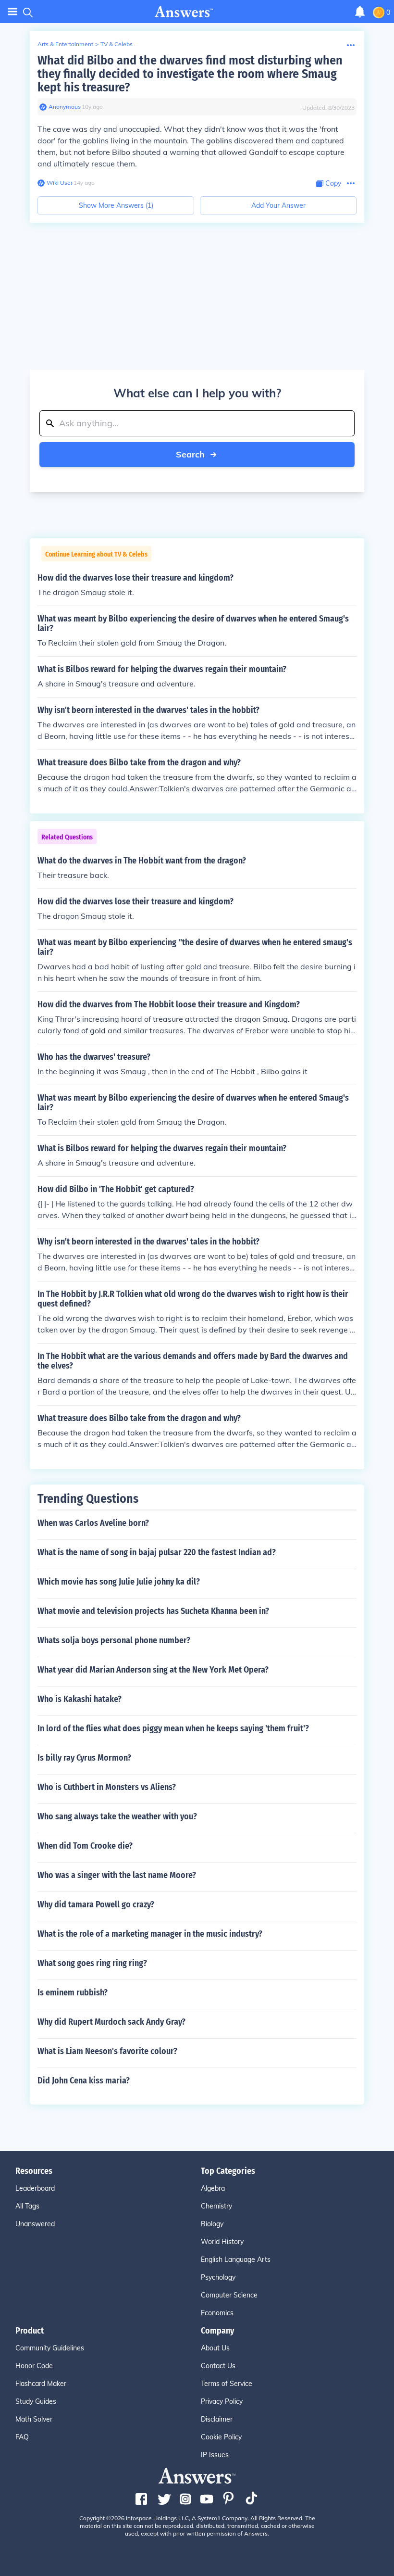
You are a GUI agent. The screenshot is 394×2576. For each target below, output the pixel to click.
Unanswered (35, 2224)
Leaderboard (35, 2188)
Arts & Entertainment (65, 44)
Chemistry (216, 2206)
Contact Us (218, 2366)
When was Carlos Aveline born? (93, 1523)
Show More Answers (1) (116, 205)
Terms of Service (227, 2384)
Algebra (213, 2188)
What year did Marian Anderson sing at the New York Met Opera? (153, 1670)
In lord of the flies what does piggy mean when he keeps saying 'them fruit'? (173, 1728)
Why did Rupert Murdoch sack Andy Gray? (111, 2022)
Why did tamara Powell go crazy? (96, 1904)
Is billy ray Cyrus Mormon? (84, 1758)
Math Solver (34, 2419)
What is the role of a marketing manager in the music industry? (150, 1934)
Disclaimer (217, 2419)
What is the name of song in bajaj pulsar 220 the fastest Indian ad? (157, 1552)
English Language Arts (236, 2259)
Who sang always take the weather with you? (117, 1816)
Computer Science (229, 2295)
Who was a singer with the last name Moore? (117, 1875)
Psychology (218, 2277)
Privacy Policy (222, 2401)
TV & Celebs (117, 44)
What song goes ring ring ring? (92, 1963)
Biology (212, 2224)
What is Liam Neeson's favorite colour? (107, 2051)
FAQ (22, 2437)
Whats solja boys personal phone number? (114, 1640)
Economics (217, 2313)
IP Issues (215, 2455)
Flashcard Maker (41, 2384)
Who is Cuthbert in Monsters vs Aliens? (107, 1787)
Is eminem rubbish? (73, 1992)
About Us (215, 2348)
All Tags (27, 2206)
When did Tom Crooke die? (85, 1846)
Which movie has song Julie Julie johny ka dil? (119, 1582)
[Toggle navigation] (12, 12)
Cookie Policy (221, 2437)
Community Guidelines (50, 2348)
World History (222, 2242)
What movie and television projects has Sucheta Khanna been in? (153, 1611)
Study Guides (36, 2401)
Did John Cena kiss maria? (84, 2081)
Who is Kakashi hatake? (80, 1699)
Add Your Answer (278, 205)
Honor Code (34, 2366)
